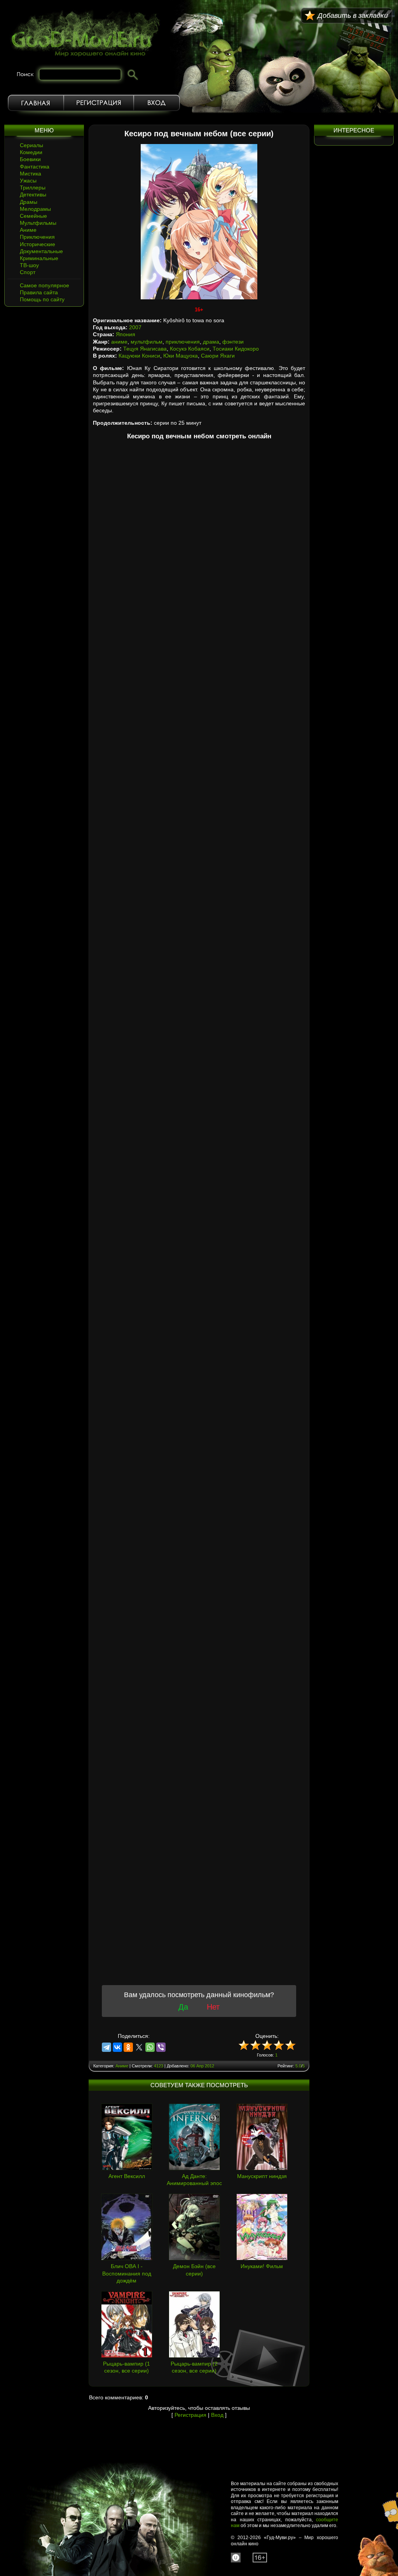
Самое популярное (45, 285)
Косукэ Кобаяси (190, 349)
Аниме (28, 230)
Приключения (37, 237)
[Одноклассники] (128, 2047)
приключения (183, 342)
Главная (36, 103)
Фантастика (35, 167)
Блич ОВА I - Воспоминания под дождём (127, 2273)
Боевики (30, 159)
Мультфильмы (38, 223)
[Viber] (161, 2047)
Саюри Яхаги (218, 356)
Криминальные (39, 258)
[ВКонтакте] (117, 2047)
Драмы (29, 202)
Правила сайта (39, 292)
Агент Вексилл (127, 2176)
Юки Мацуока (181, 356)
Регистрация (99, 103)
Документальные (41, 251)
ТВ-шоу (29, 265)
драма (211, 342)
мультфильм (147, 342)
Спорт (28, 272)
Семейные (33, 216)
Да (183, 2007)
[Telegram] (106, 2047)
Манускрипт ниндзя (262, 2176)
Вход (157, 103)
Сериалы (31, 145)
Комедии (31, 152)
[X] (139, 2047)
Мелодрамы (35, 209)
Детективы (33, 195)
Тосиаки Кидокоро (236, 349)
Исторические (38, 244)
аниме (119, 342)
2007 (135, 327)
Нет (213, 2007)
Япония (126, 334)
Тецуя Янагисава (145, 349)
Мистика (31, 174)
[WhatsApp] (150, 2047)
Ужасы (28, 181)
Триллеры (33, 188)
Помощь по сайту (42, 299)
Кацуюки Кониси (139, 356)
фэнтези (233, 342)
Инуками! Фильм (262, 2266)
